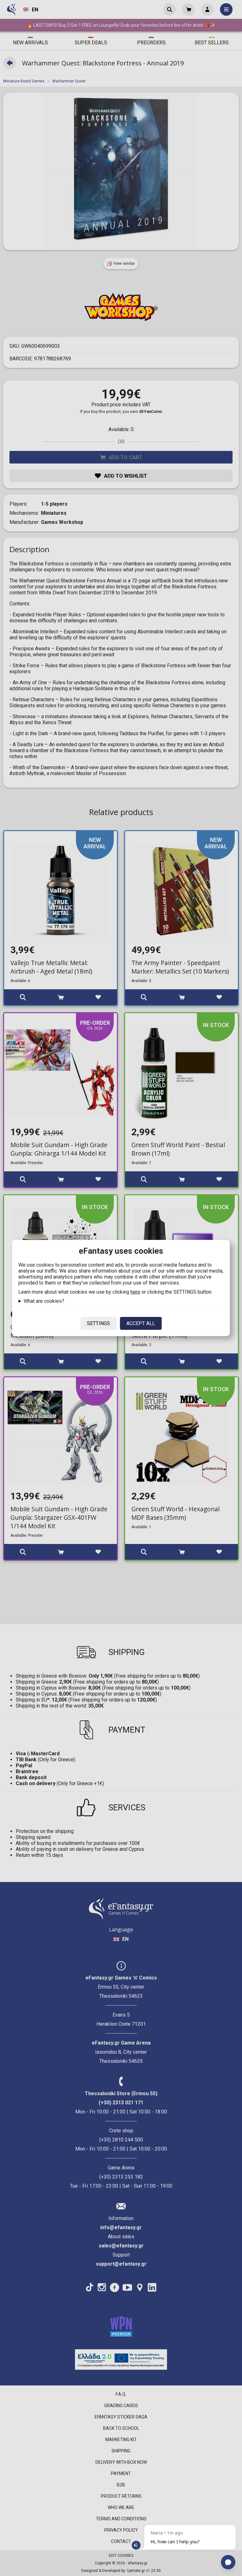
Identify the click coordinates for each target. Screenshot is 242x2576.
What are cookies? (44, 1301)
